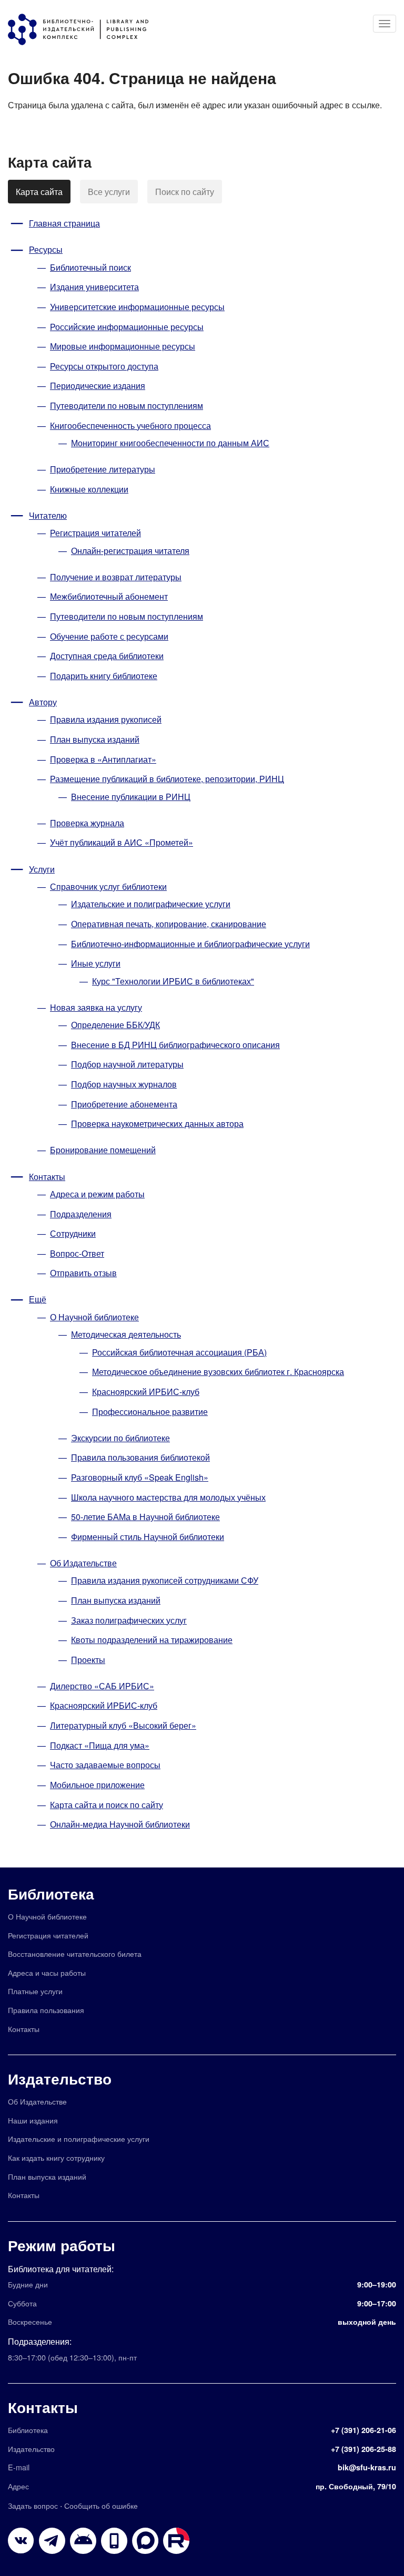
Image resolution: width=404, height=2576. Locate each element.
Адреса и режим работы (97, 1194)
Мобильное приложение (97, 1785)
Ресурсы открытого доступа (104, 366)
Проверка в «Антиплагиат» (103, 759)
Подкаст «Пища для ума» (100, 1745)
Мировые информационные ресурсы (123, 346)
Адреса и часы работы (47, 1972)
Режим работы (62, 2245)
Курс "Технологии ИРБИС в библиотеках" (173, 981)
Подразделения (81, 1214)
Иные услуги (96, 963)
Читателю (48, 515)
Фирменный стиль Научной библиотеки (148, 1537)
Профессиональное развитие (150, 1412)
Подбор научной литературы (127, 1064)
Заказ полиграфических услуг (129, 1620)
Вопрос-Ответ (77, 1253)
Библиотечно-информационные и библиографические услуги (190, 944)
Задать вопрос (33, 2505)
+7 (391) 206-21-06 (363, 2430)
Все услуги (109, 192)
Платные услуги (35, 1991)
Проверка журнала (87, 823)
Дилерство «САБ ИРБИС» (102, 1686)
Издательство (60, 2079)
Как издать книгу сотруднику (56, 2157)
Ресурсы (46, 249)
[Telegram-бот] (83, 2541)
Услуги (42, 869)
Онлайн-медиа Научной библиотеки (120, 1824)
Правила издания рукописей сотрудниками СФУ (165, 1580)
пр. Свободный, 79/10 (356, 2486)
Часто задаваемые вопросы (105, 1765)
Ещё (38, 1299)
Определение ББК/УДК (115, 1025)
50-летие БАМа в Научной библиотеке (145, 1517)
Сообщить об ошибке (101, 2505)
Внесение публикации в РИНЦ (131, 797)
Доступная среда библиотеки (107, 656)
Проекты (88, 1660)
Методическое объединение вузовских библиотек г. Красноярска (218, 1372)
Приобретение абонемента (124, 1104)
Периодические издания (98, 386)
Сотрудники (73, 1233)
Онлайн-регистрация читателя (130, 551)
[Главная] (83, 29)
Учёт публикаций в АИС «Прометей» (122, 842)
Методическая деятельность (126, 1334)
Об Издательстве (83, 1563)
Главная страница (64, 223)
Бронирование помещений (103, 1150)
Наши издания (33, 2120)
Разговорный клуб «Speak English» (140, 1477)
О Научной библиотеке (94, 1317)
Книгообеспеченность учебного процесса (130, 425)
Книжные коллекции (89, 489)
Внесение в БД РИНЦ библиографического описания (175, 1045)
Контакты (47, 1177)
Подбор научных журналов (124, 1084)
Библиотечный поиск (90, 267)
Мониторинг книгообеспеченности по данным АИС (170, 443)
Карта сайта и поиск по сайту (107, 1805)
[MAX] (145, 2541)
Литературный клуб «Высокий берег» (123, 1725)
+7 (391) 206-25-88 (363, 2449)
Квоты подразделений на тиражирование (152, 1640)
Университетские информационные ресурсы (137, 307)
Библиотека (51, 1893)
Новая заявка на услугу (96, 1007)
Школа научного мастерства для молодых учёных (168, 1497)
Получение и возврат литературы (116, 577)
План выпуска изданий (95, 739)
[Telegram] (52, 2541)
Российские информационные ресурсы (127, 327)
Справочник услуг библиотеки (108, 886)
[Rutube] (176, 2541)
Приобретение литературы (103, 469)
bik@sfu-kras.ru (367, 2467)
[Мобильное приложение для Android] (114, 2541)
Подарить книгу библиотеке (104, 676)
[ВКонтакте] (21, 2541)
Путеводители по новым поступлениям (127, 406)
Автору (43, 702)
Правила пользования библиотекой (140, 1457)
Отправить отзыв (83, 1273)
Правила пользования (46, 2010)
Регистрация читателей (95, 533)
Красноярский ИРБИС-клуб (146, 1392)
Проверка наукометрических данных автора (157, 1123)
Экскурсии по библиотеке (120, 1438)
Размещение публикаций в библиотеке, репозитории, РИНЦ (167, 779)
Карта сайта (39, 192)
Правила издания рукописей (106, 719)
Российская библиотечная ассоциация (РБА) (179, 1352)
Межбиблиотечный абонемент (109, 596)
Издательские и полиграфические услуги (151, 904)
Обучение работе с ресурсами (109, 636)
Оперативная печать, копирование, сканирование (169, 924)
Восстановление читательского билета (75, 1953)
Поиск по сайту (185, 192)
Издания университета (94, 287)
